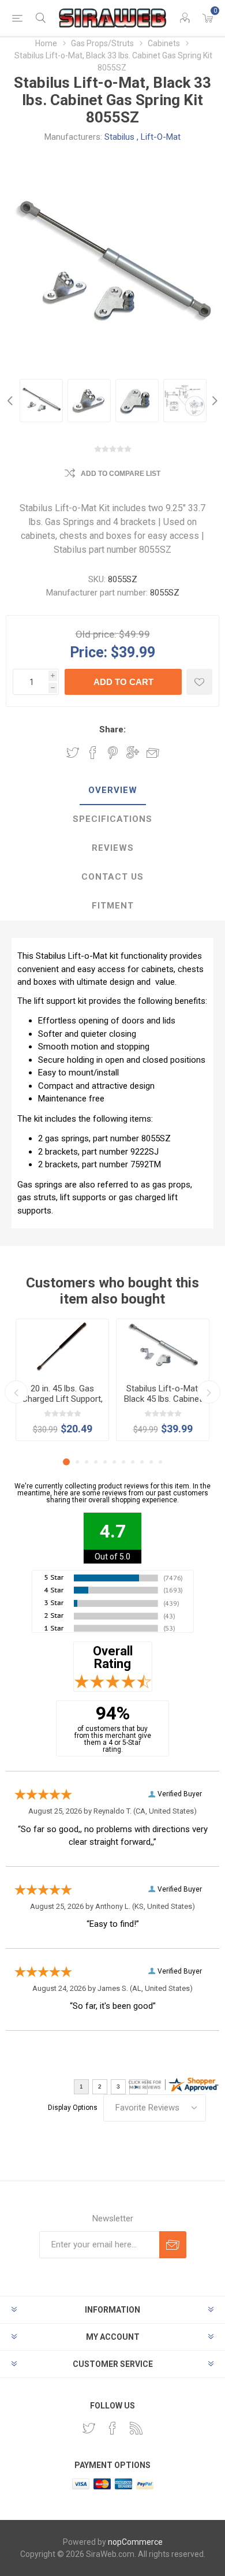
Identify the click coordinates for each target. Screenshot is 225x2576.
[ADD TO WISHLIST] (199, 682)
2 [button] (77, 1462)
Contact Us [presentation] (112, 877)
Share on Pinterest (113, 753)
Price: (89, 652)
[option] (41, 401)
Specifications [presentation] (112, 819)
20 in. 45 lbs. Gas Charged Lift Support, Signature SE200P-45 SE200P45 (62, 1404)
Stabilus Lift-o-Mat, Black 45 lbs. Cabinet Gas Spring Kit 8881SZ (163, 1404)
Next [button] (213, 401)
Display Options (73, 2108)
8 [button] (133, 1462)
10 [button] (151, 1462)
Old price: (96, 634)
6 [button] (114, 1462)
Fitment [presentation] (113, 906)
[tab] (112, 791)
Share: (112, 729)
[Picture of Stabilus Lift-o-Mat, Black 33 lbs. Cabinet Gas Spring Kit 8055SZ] (41, 401)
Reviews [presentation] (113, 848)
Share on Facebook (93, 753)
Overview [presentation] (113, 790)
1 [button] (66, 1462)
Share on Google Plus (133, 753)
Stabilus (119, 137)
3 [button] (87, 1462)
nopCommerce (135, 2542)
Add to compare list (121, 474)
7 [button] (123, 1462)
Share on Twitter (73, 753)
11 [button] (160, 1462)
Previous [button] (12, 401)
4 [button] (96, 1462)
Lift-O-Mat (161, 137)
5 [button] (105, 1462)
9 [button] (142, 1462)
